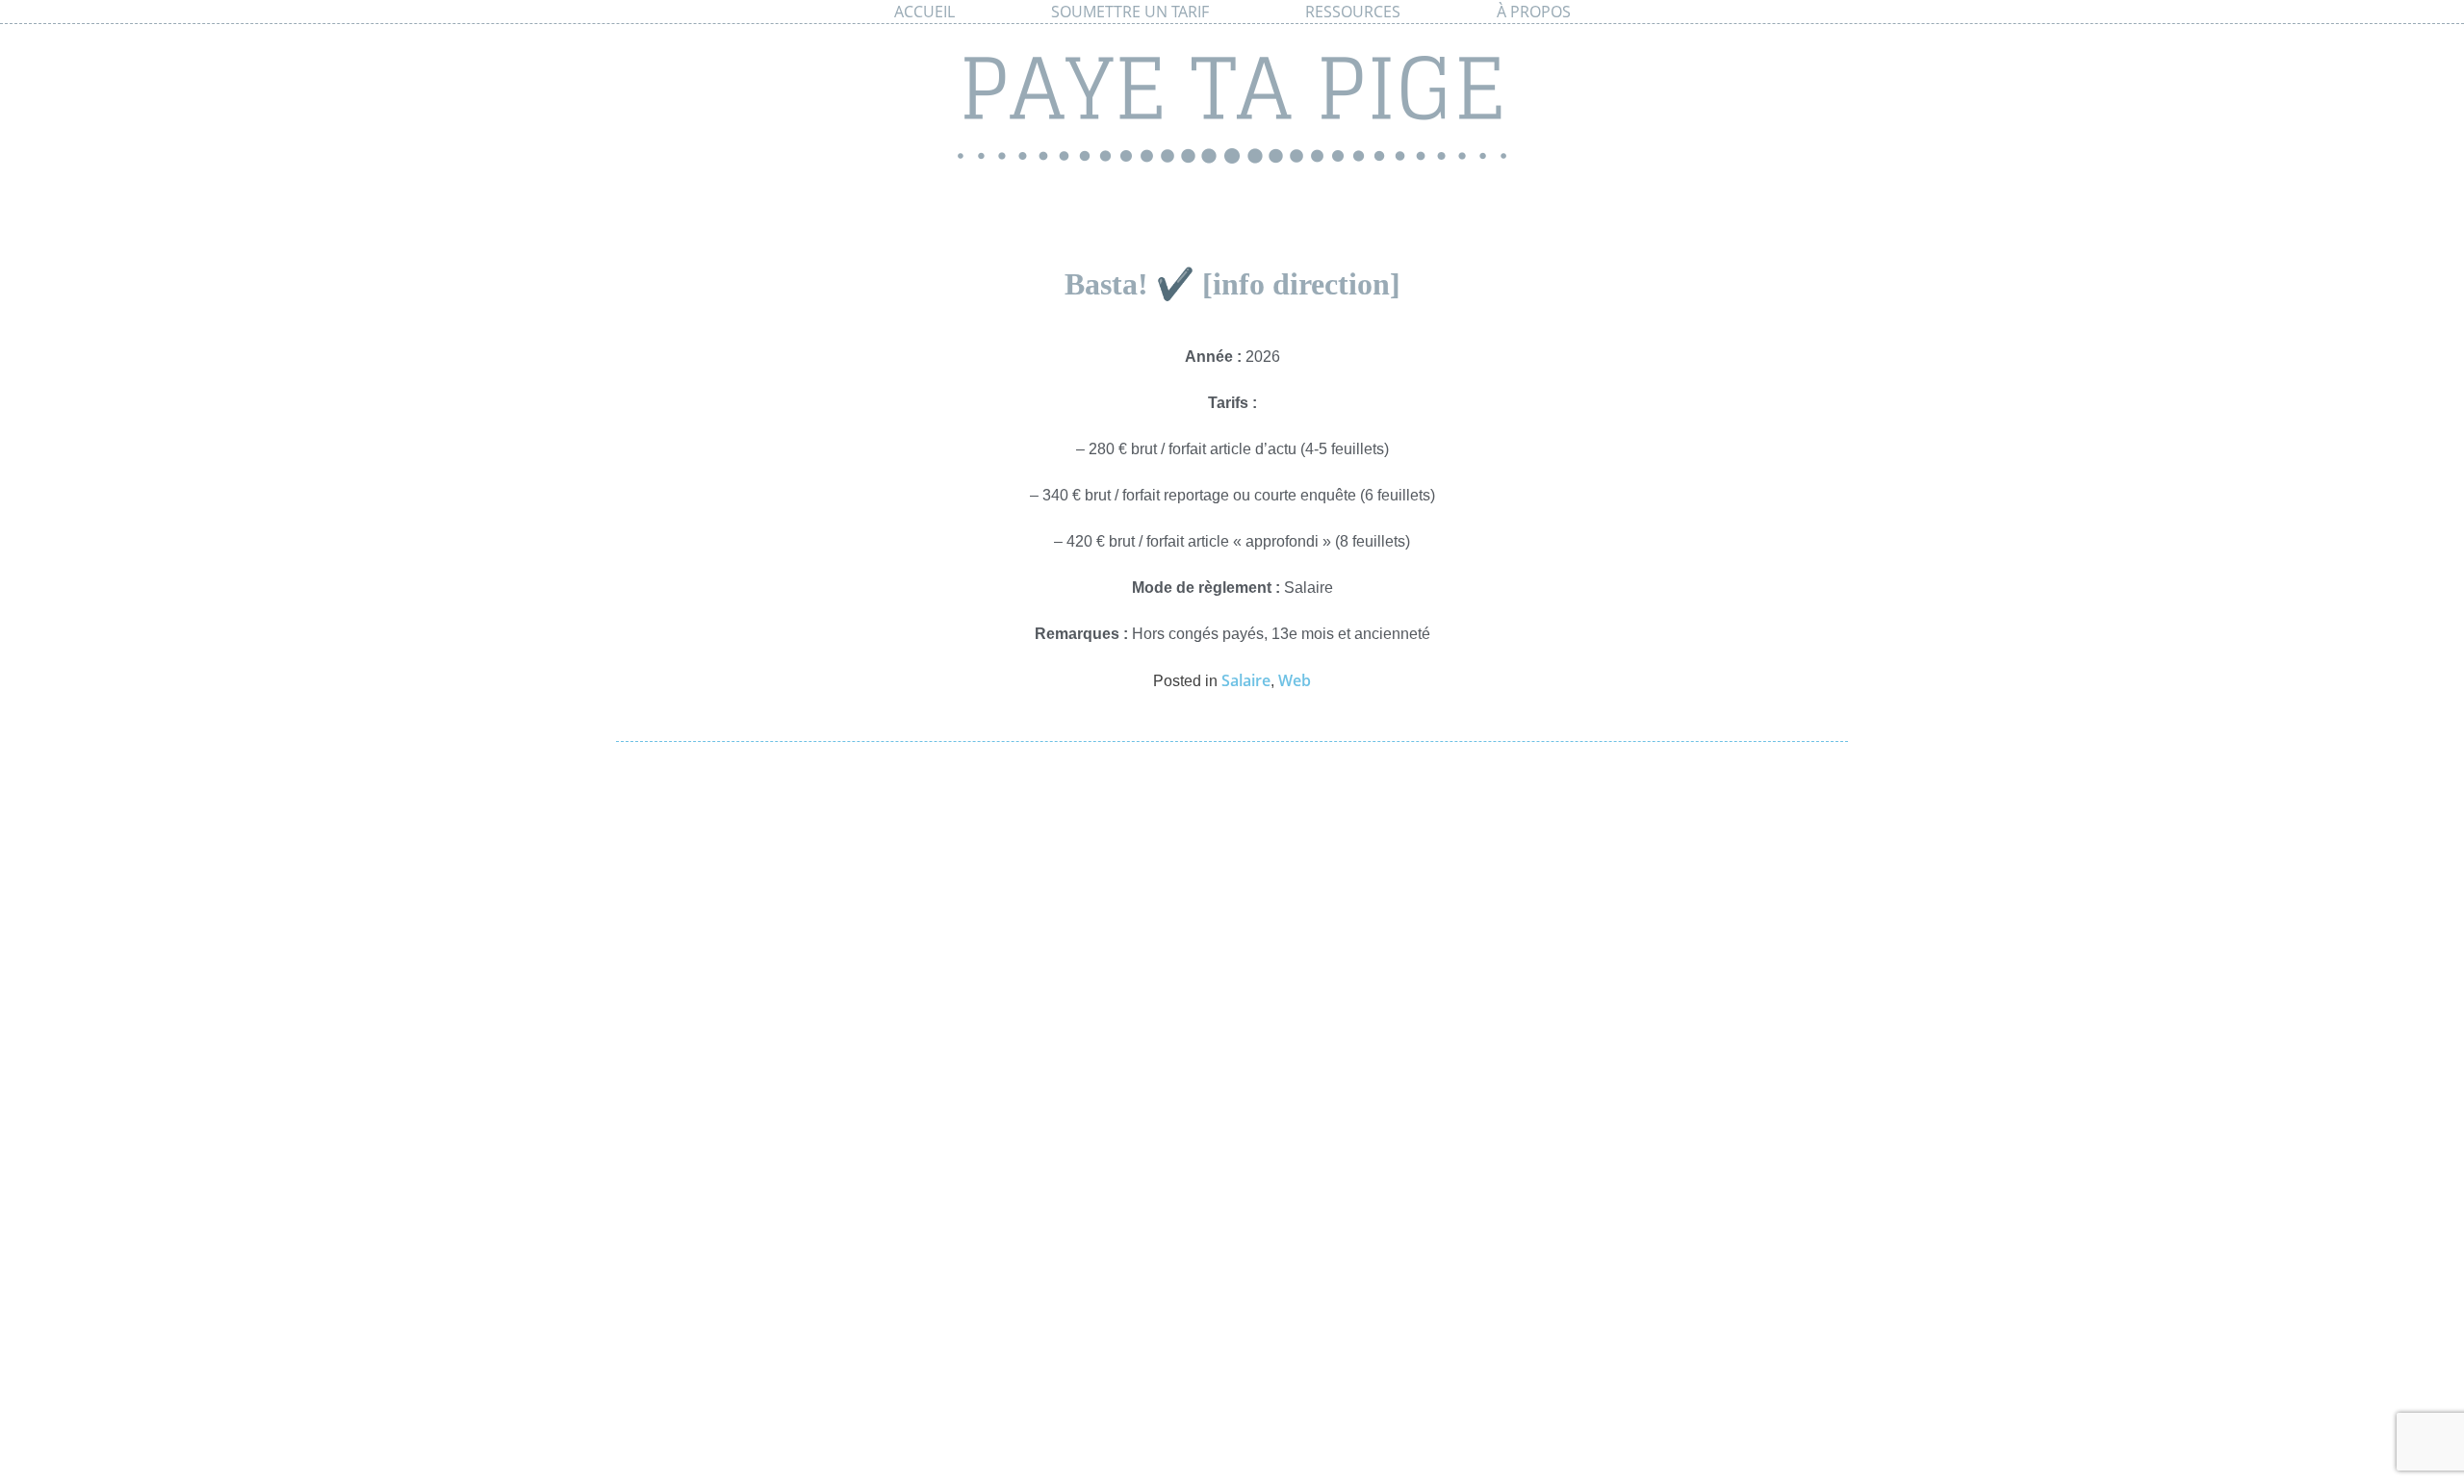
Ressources (1353, 12)
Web (1295, 680)
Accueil (924, 12)
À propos (1534, 12)
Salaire (1246, 680)
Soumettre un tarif (1130, 12)
